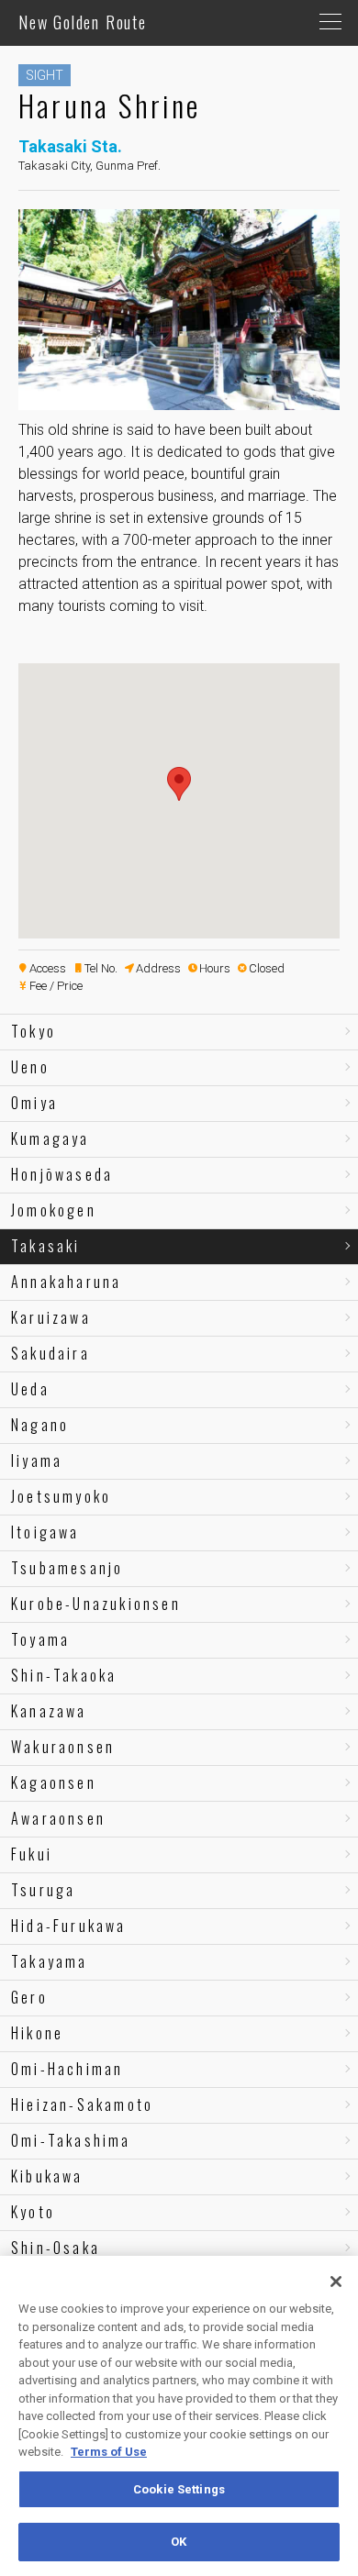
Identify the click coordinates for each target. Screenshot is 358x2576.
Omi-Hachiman (67, 2069)
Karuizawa (51, 1317)
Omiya (34, 1103)
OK (179, 2542)
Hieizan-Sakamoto (82, 2104)
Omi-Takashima (71, 2140)
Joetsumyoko (61, 1496)
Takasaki (46, 1246)
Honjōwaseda (62, 1174)
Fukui (32, 1854)
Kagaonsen (54, 1782)
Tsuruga (43, 1890)
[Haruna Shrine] (179, 402)
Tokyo (34, 1031)
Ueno (30, 1067)
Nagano (40, 1425)
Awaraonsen (58, 1818)
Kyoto (33, 2212)
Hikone (37, 2033)
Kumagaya (50, 1138)
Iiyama (37, 1460)
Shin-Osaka (56, 2248)
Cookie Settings (179, 2489)
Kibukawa (47, 2176)
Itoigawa (45, 1532)
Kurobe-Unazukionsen (96, 1604)
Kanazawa (49, 1711)
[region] (179, 2416)
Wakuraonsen (63, 1747)
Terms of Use (109, 2452)
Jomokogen (54, 1210)
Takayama (50, 1961)
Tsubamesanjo (67, 1568)
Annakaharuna (66, 1282)
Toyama (40, 1639)
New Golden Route (83, 22)
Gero (29, 1997)
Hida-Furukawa (69, 1926)
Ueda (30, 1389)
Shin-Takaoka (64, 1675)
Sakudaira (50, 1353)
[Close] (336, 2282)
